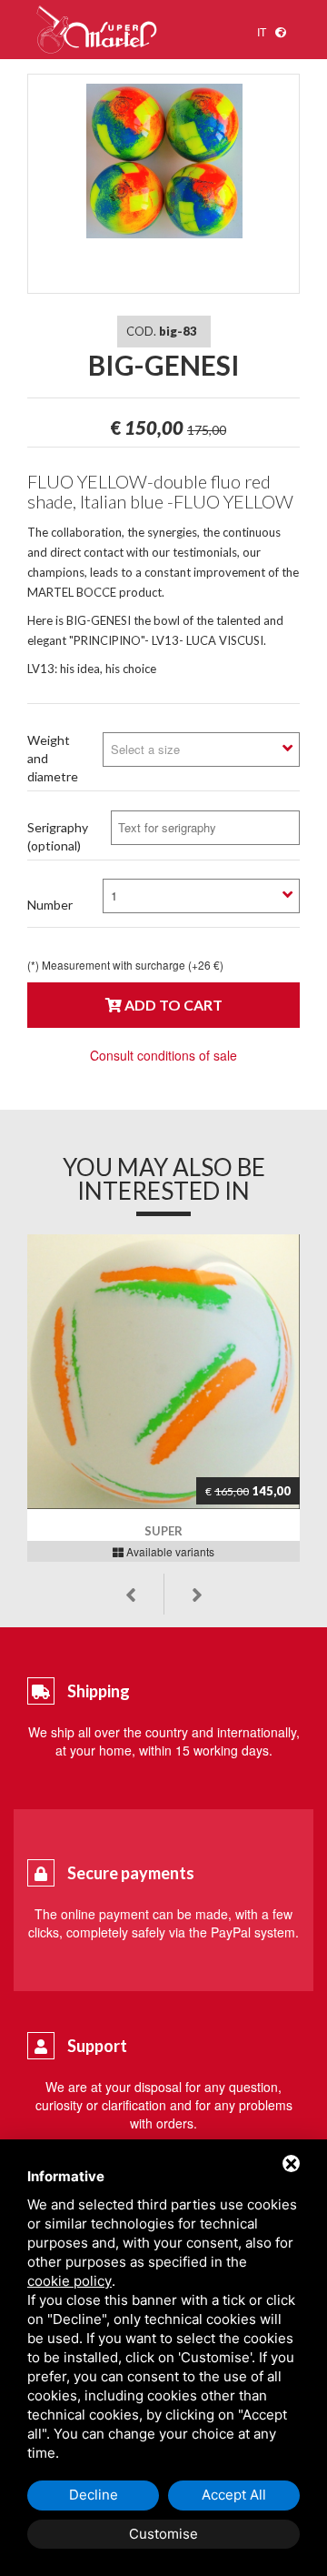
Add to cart (172, 1005)
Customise (163, 2534)
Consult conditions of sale (163, 1055)
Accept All (234, 2495)
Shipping (99, 1691)
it (262, 31)
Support (97, 2046)
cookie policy (69, 2281)
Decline (94, 2495)
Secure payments (131, 1873)
